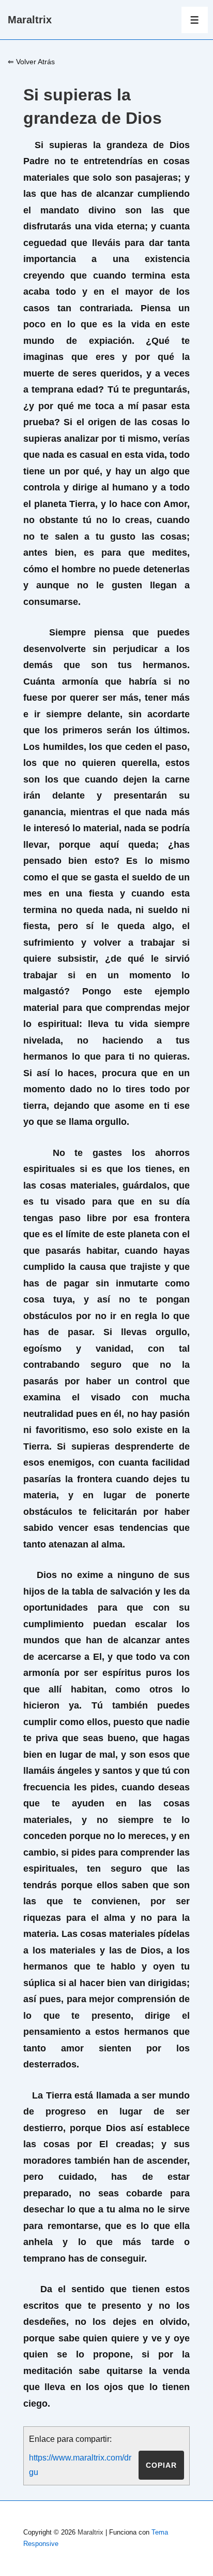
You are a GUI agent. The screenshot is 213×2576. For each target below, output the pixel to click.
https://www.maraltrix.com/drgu (80, 2465)
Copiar (161, 2465)
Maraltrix (30, 20)
